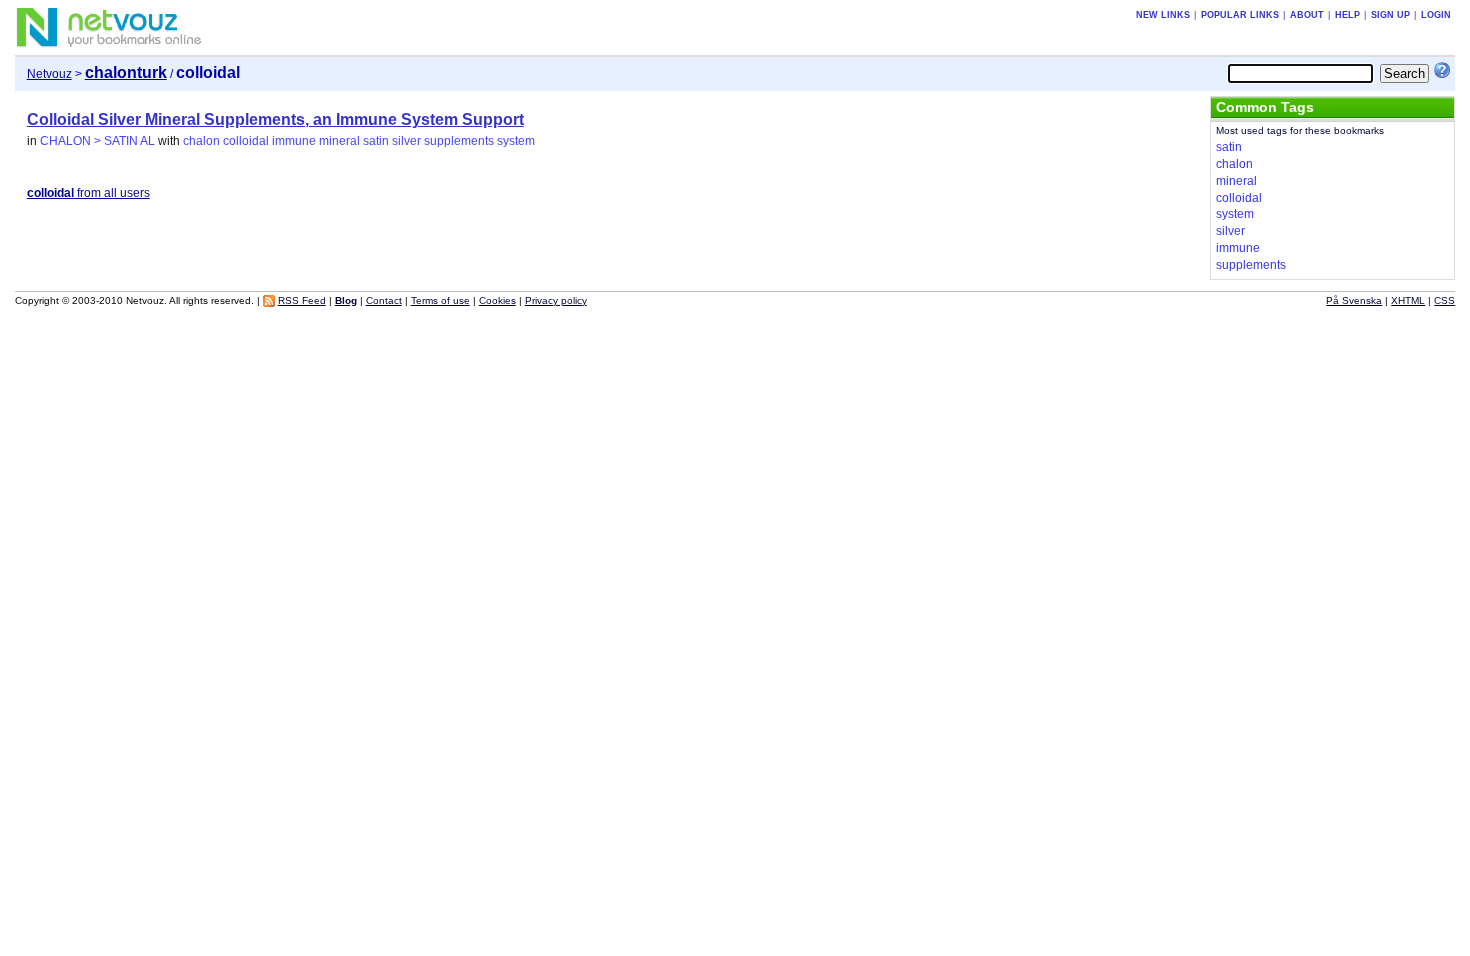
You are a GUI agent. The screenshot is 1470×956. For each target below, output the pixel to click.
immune (294, 141)
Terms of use (440, 300)
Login (1436, 15)
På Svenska (1354, 300)
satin (376, 141)
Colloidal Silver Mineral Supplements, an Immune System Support (275, 119)
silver (406, 141)
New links (1163, 15)
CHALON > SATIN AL (97, 141)
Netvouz (49, 74)
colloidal (246, 141)
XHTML (1408, 300)
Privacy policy (556, 300)
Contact (384, 300)
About (1307, 15)
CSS (1444, 300)
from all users (88, 193)
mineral (339, 141)
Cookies (497, 300)
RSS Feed (302, 300)
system (516, 141)
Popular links (1240, 15)
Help (1347, 15)
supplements (459, 141)
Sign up (1390, 15)
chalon (201, 141)
